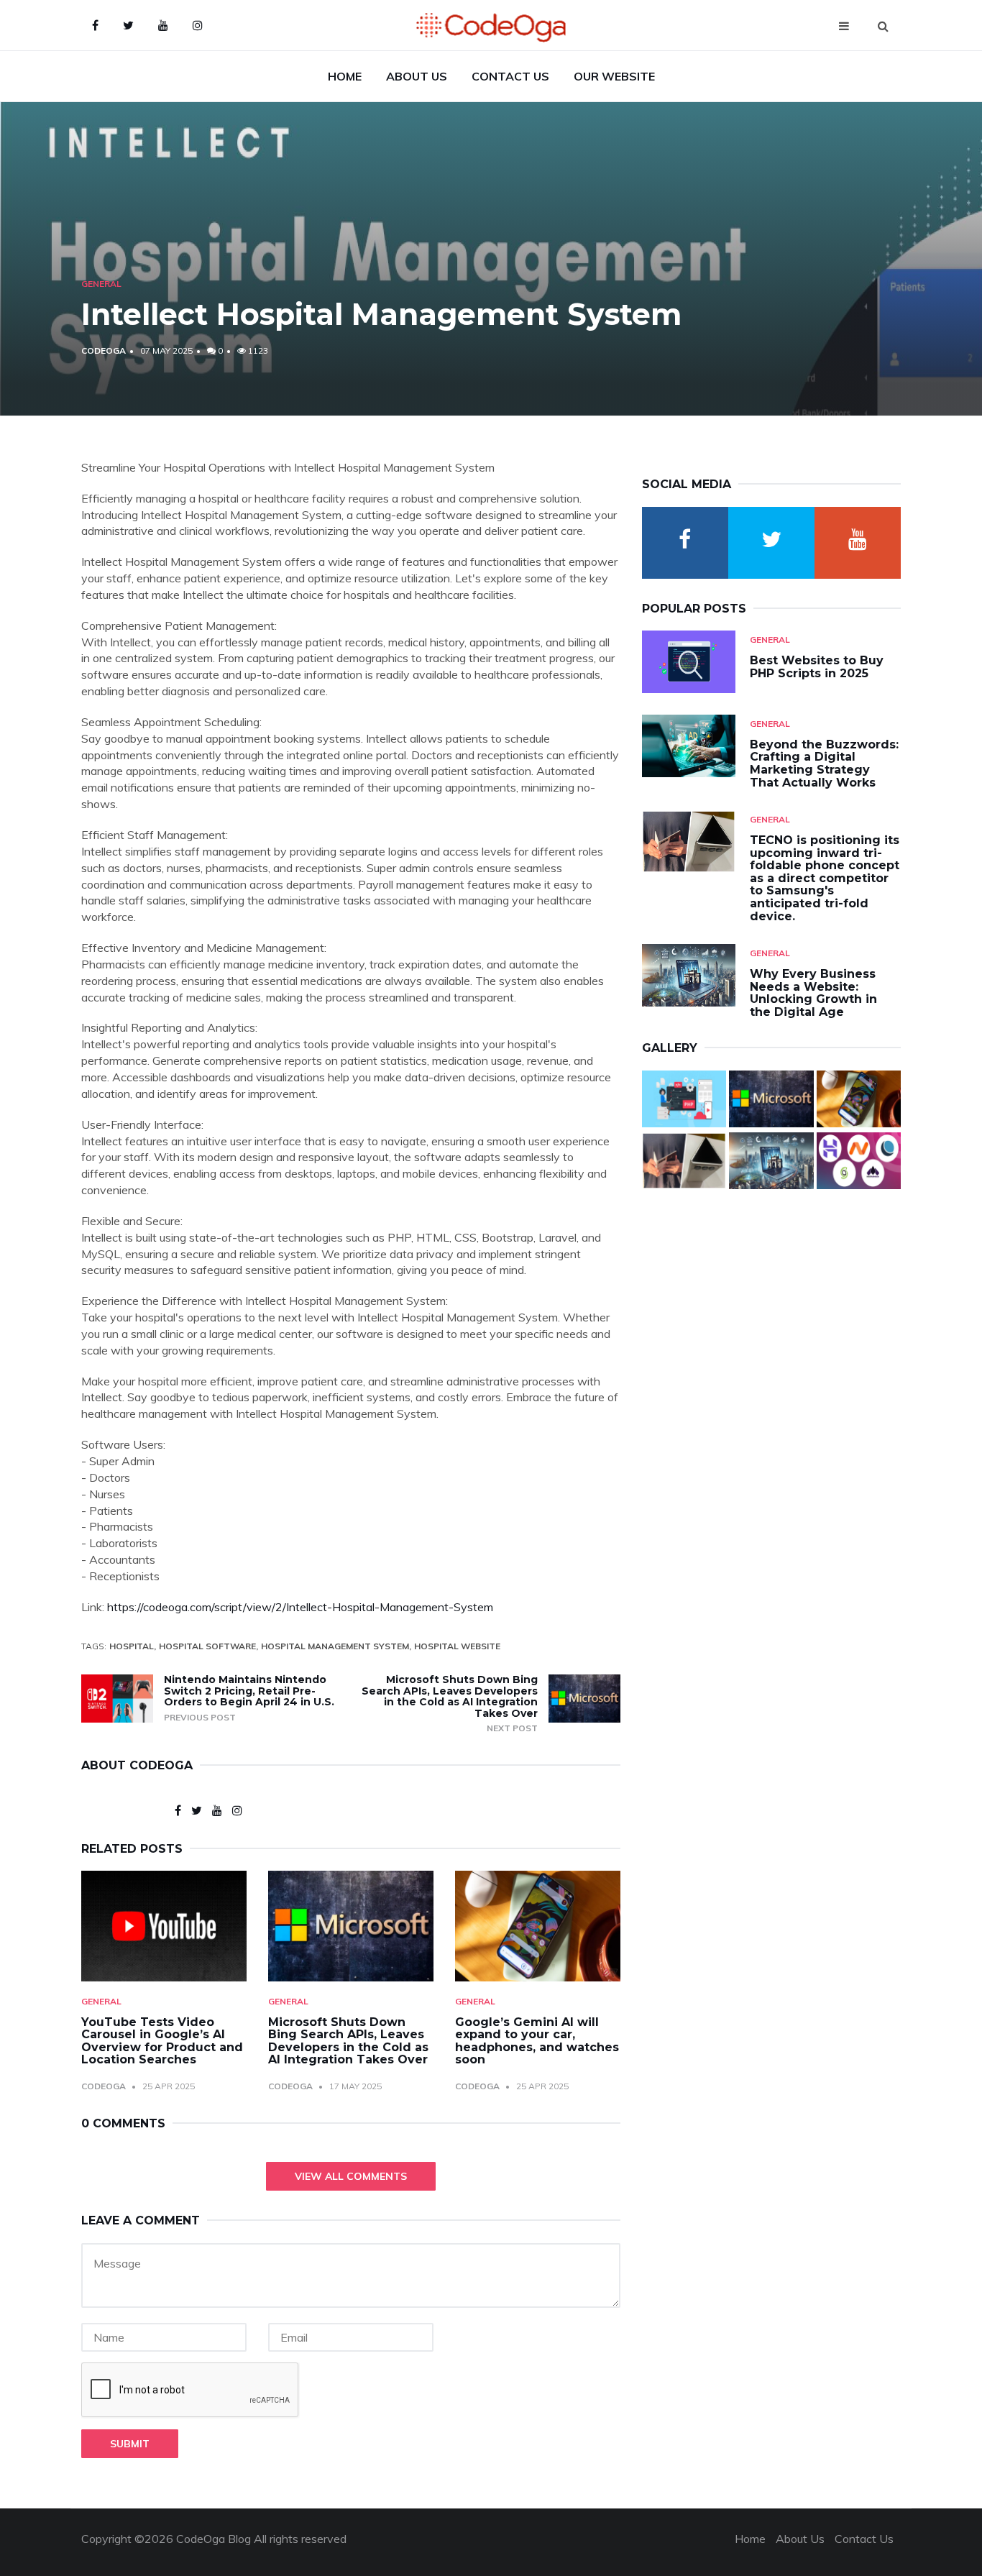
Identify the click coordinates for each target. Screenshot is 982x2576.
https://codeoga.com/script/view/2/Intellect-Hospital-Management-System (300, 1607)
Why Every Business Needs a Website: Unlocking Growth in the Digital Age (813, 993)
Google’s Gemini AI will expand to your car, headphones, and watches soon (537, 2041)
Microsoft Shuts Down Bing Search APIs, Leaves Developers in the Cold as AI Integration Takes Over (450, 1696)
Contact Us (510, 76)
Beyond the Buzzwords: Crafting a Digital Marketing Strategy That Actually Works (824, 764)
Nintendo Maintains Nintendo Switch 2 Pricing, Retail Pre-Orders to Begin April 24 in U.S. (249, 1691)
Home (345, 76)
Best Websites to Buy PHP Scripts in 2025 (817, 667)
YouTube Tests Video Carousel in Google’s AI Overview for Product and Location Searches (162, 2041)
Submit (130, 2444)
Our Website (614, 76)
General (101, 284)
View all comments (351, 2176)
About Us (417, 76)
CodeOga (104, 350)
